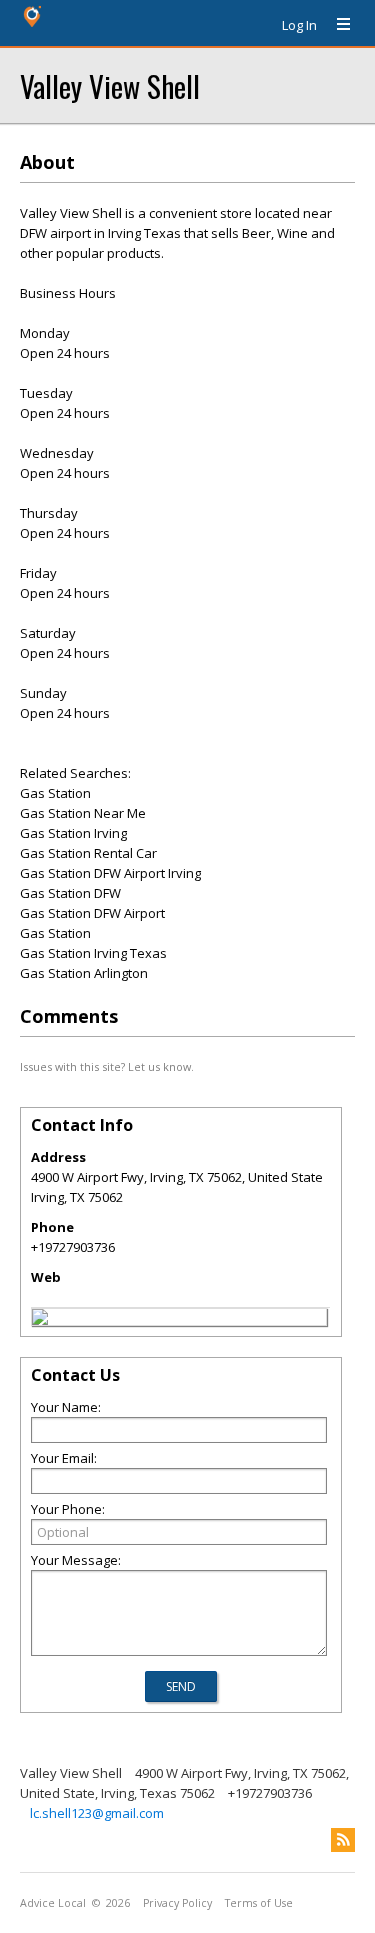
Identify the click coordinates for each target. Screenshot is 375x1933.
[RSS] (343, 1840)
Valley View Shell (110, 85)
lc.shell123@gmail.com (97, 1813)
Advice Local (53, 1903)
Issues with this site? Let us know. (107, 1066)
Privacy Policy (177, 1903)
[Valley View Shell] (40, 1320)
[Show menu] (336, 25)
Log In (299, 25)
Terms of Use (259, 1903)
